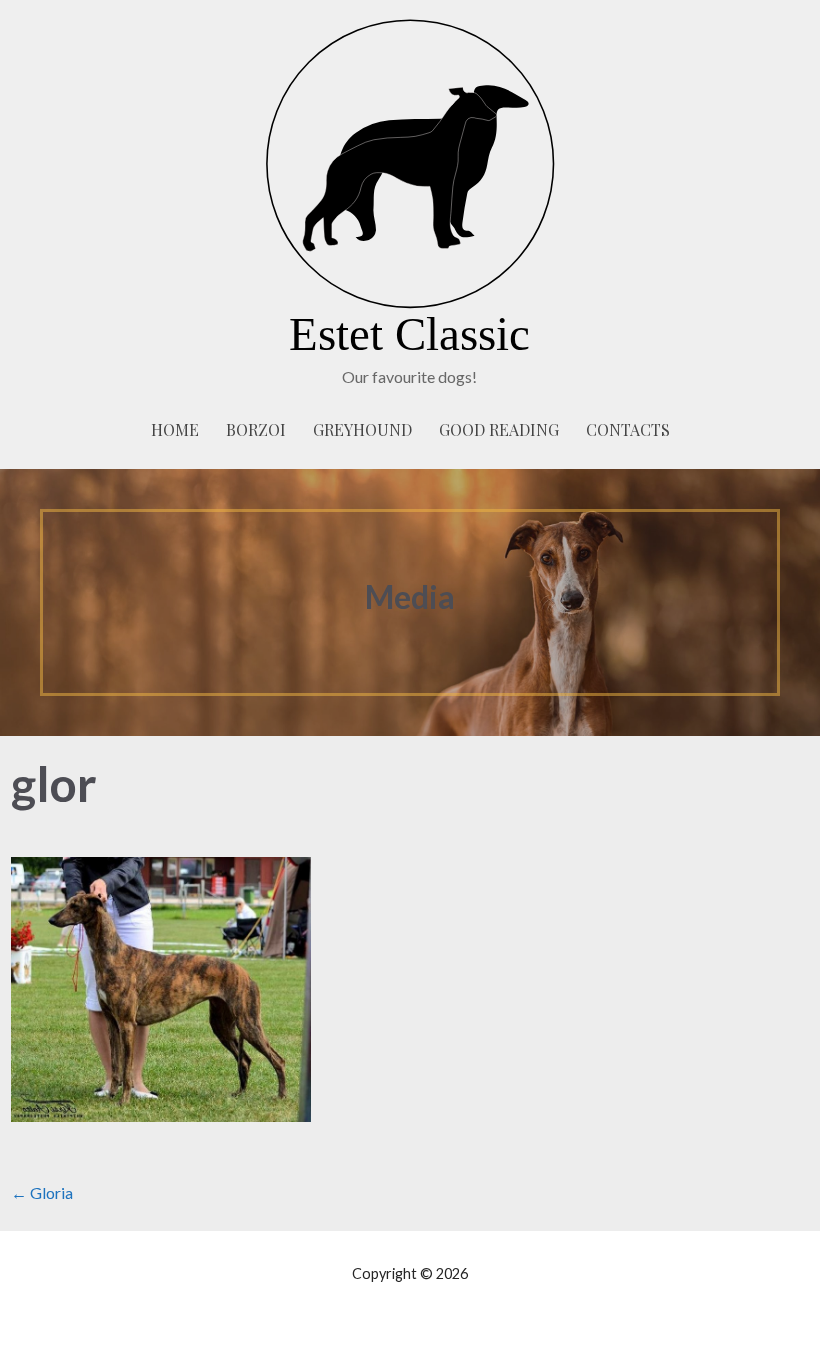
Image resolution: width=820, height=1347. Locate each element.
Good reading (499, 429)
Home (175, 429)
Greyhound (362, 429)
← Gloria (42, 1192)
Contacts (628, 429)
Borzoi (256, 429)
